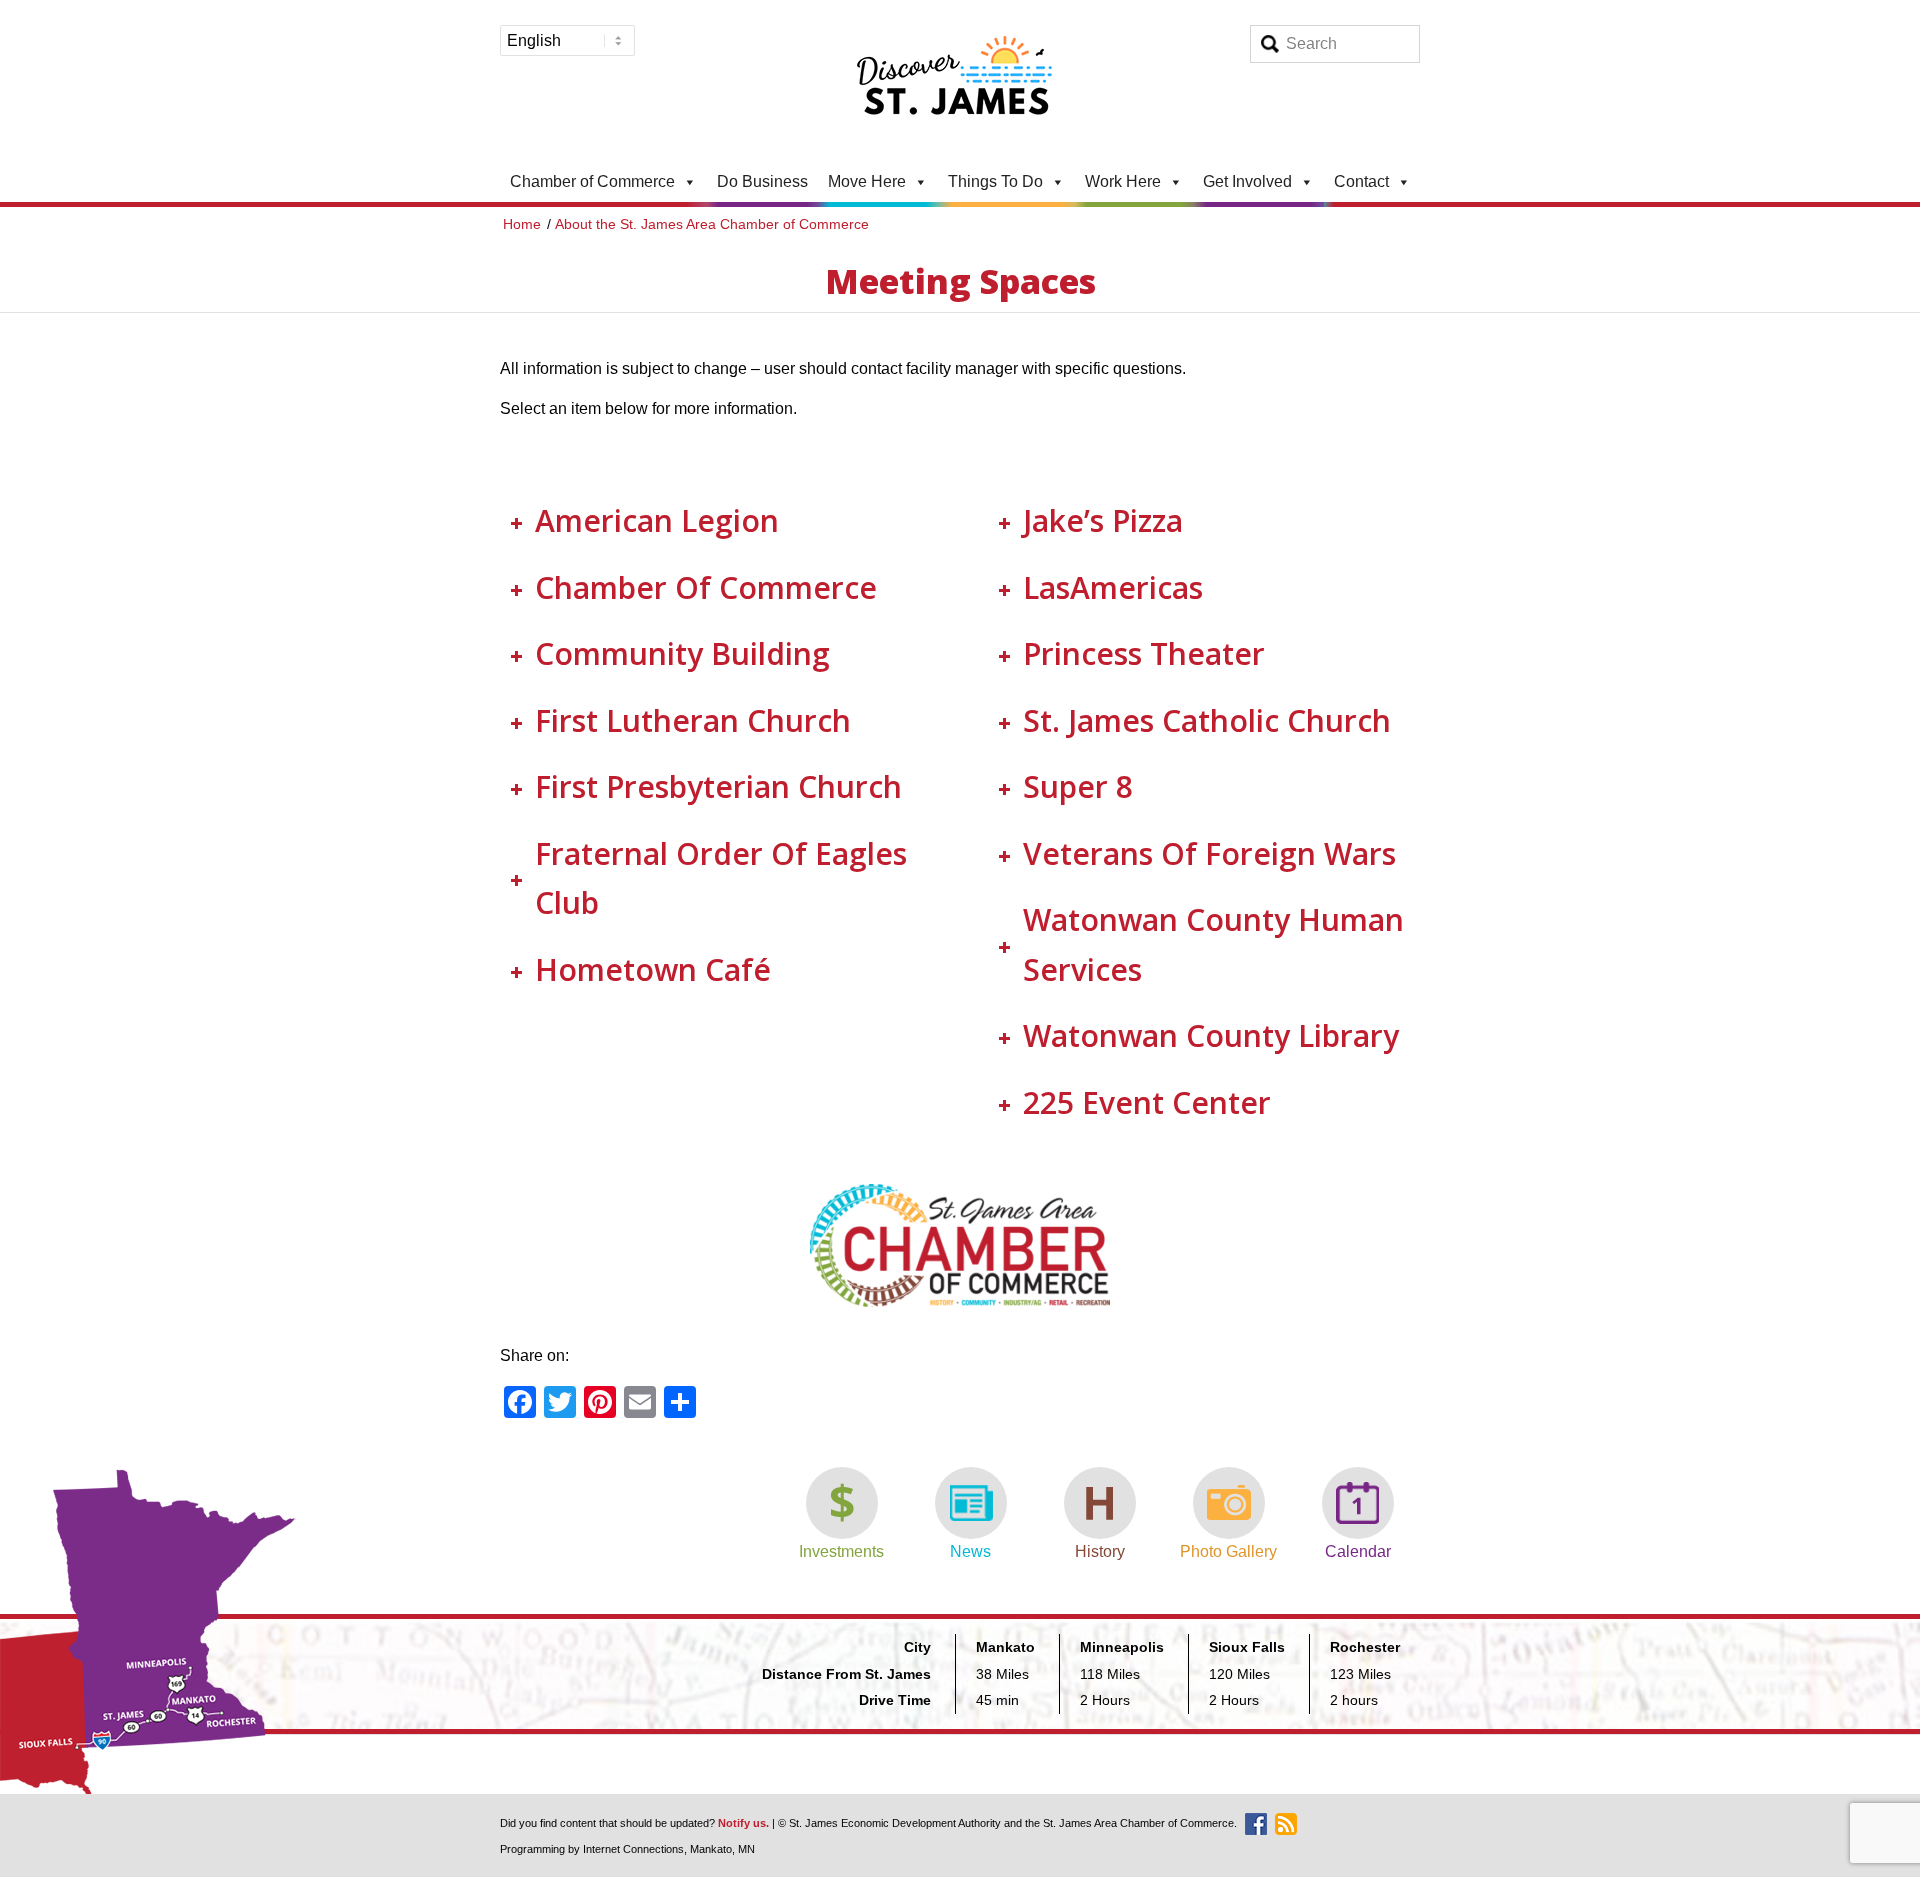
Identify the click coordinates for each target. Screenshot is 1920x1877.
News (970, 1551)
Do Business (762, 181)
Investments (841, 1551)
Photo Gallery (1228, 1551)
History (1100, 1551)
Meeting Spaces (960, 281)
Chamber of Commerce (592, 181)
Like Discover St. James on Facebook (1256, 1824)
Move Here (867, 181)
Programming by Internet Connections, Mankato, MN (627, 1849)
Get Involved (1247, 181)
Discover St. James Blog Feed (1286, 1824)
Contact (1361, 181)
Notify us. (743, 1823)
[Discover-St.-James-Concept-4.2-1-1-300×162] (960, 81)
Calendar (1358, 1551)
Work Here (1123, 181)
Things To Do (995, 181)
